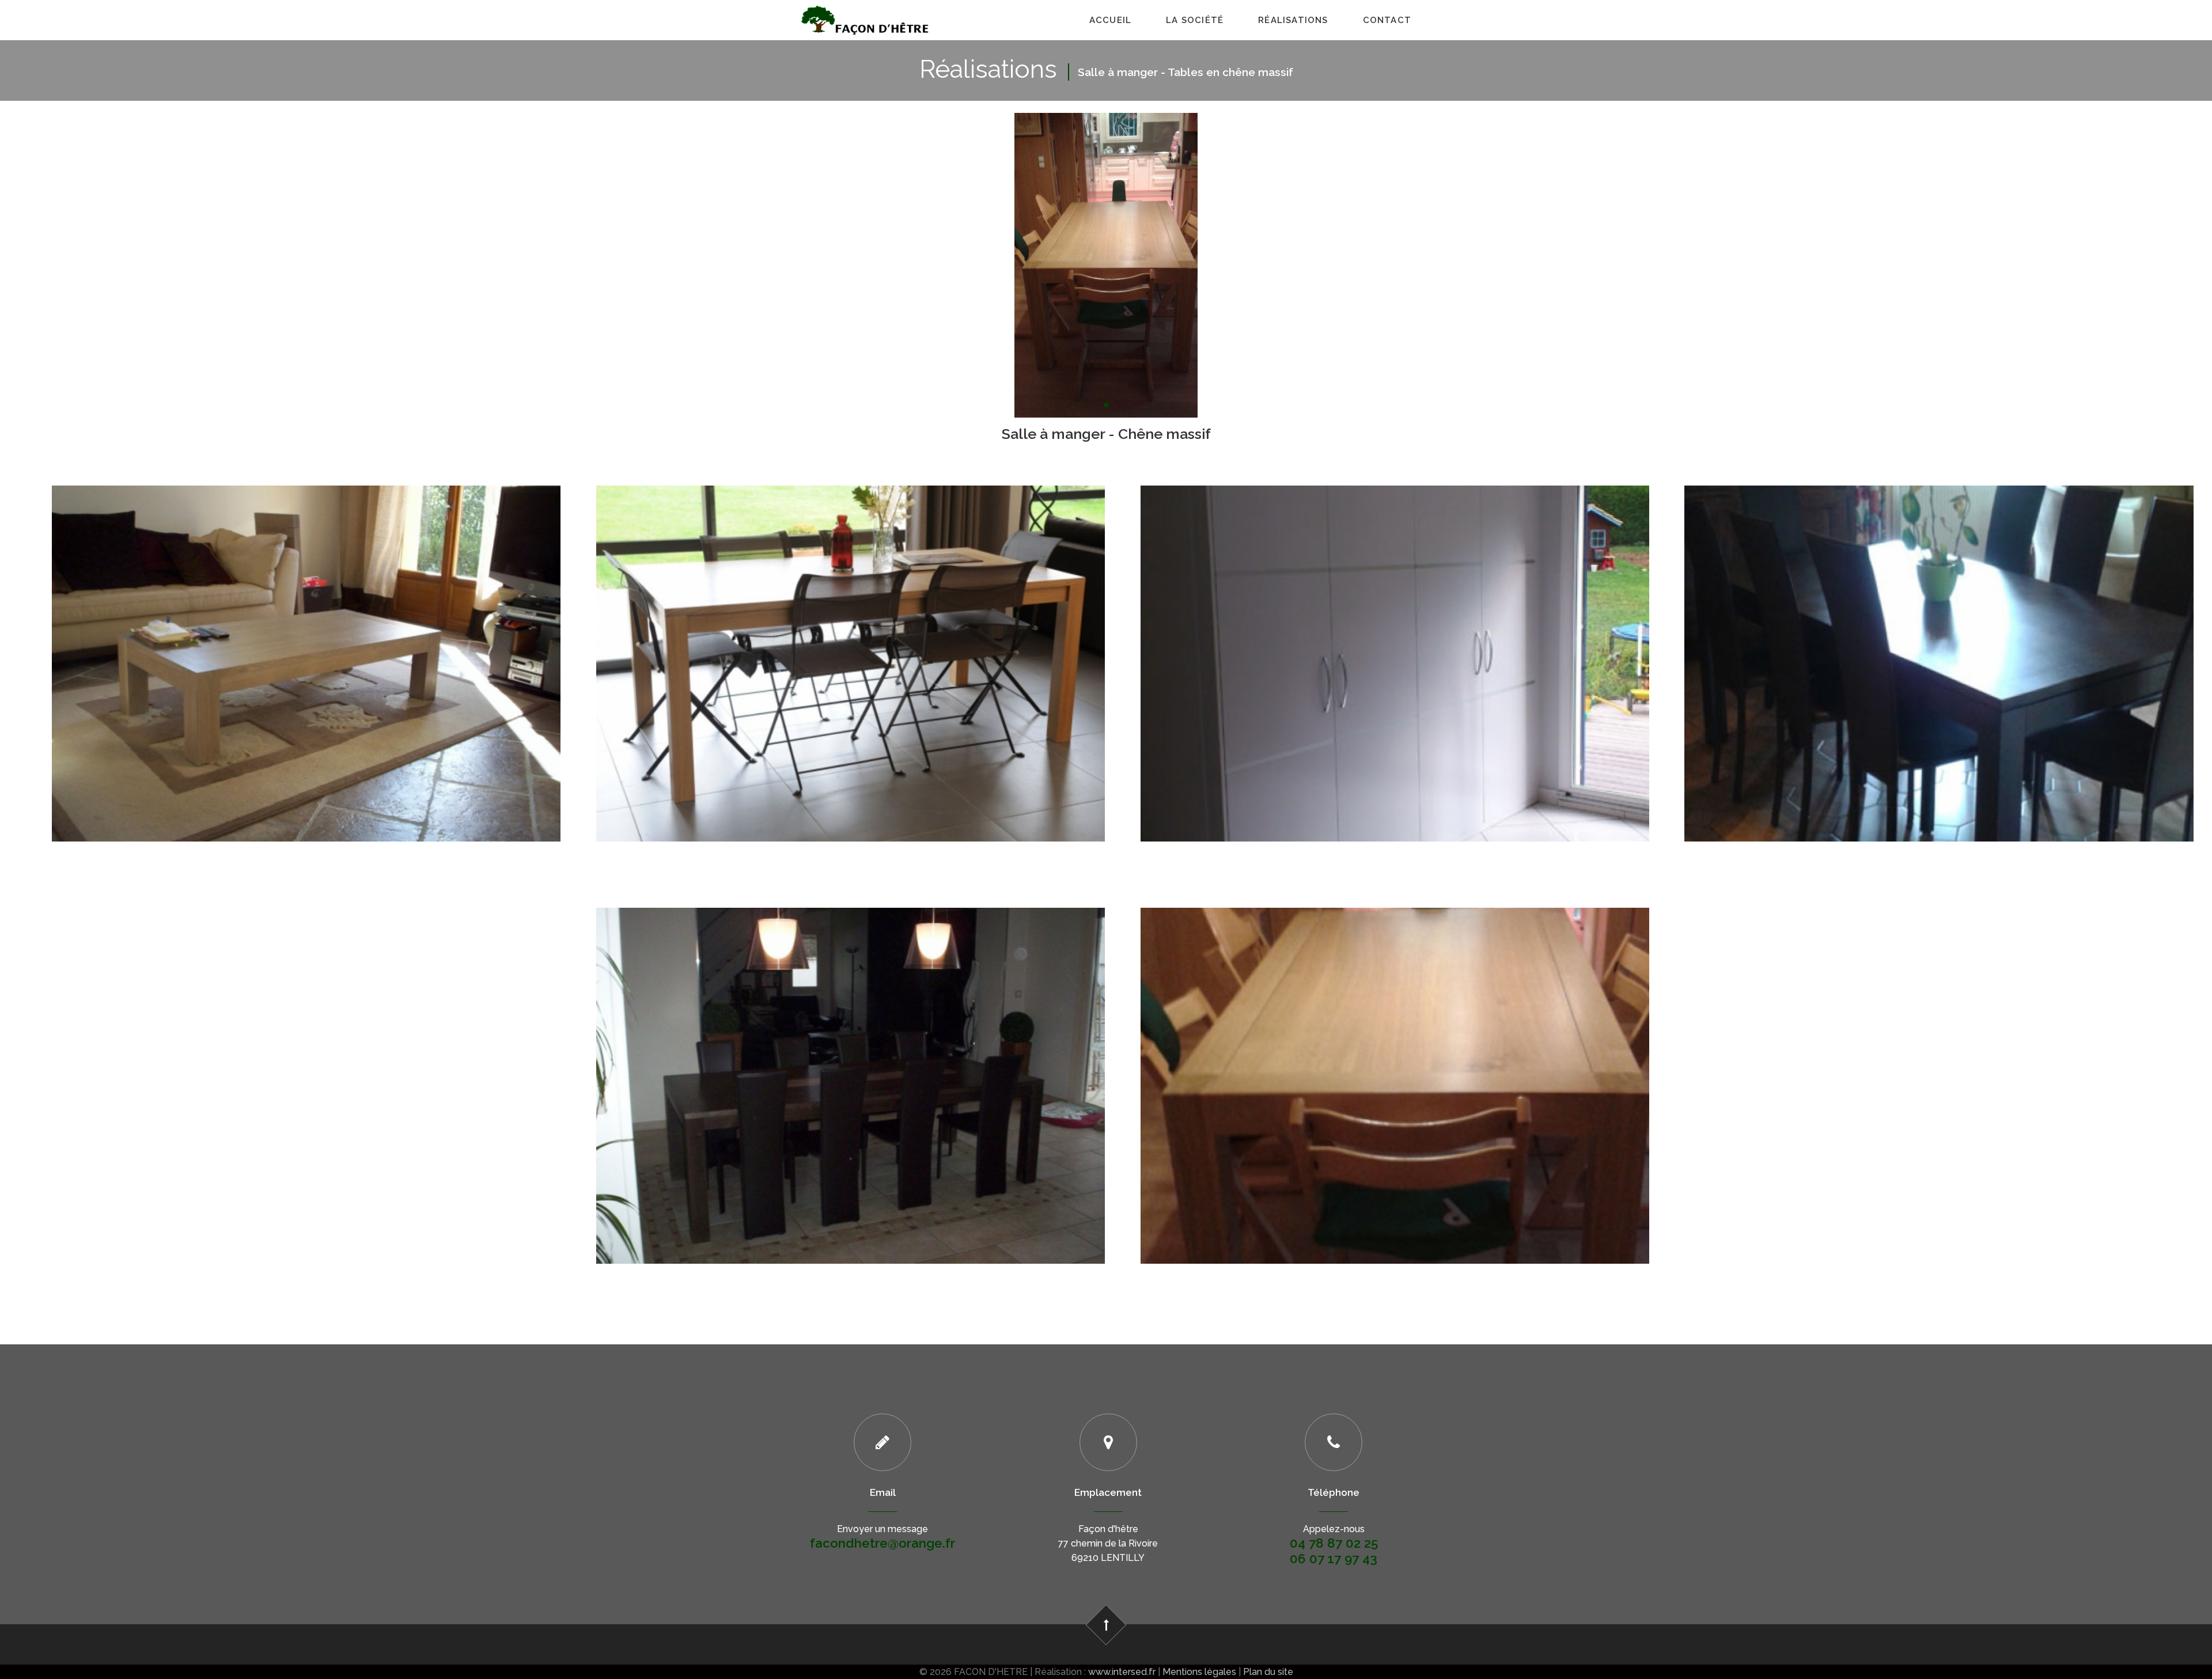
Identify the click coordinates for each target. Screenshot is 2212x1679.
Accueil (1110, 20)
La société (1195, 20)
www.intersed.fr (1122, 1672)
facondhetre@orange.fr (882, 1543)
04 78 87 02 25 (1334, 1543)
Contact (1387, 20)
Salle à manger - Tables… (306, 623)
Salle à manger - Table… (851, 623)
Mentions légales (1199, 1672)
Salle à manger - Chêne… (1939, 623)
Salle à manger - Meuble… (1395, 623)
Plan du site (1268, 1672)
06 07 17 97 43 (1334, 1559)
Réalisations (1293, 20)
